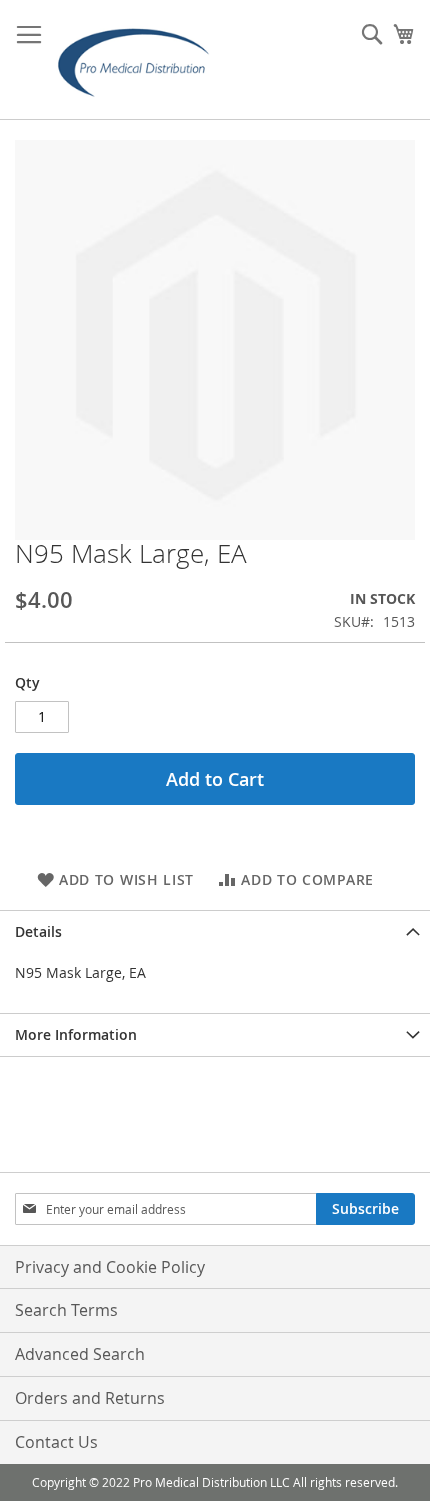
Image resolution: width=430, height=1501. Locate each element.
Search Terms (66, 1310)
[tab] (215, 931)
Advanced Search (80, 1354)
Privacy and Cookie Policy (110, 1267)
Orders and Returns (90, 1398)
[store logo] (140, 60)
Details (38, 931)
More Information (76, 1034)
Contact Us (56, 1442)
